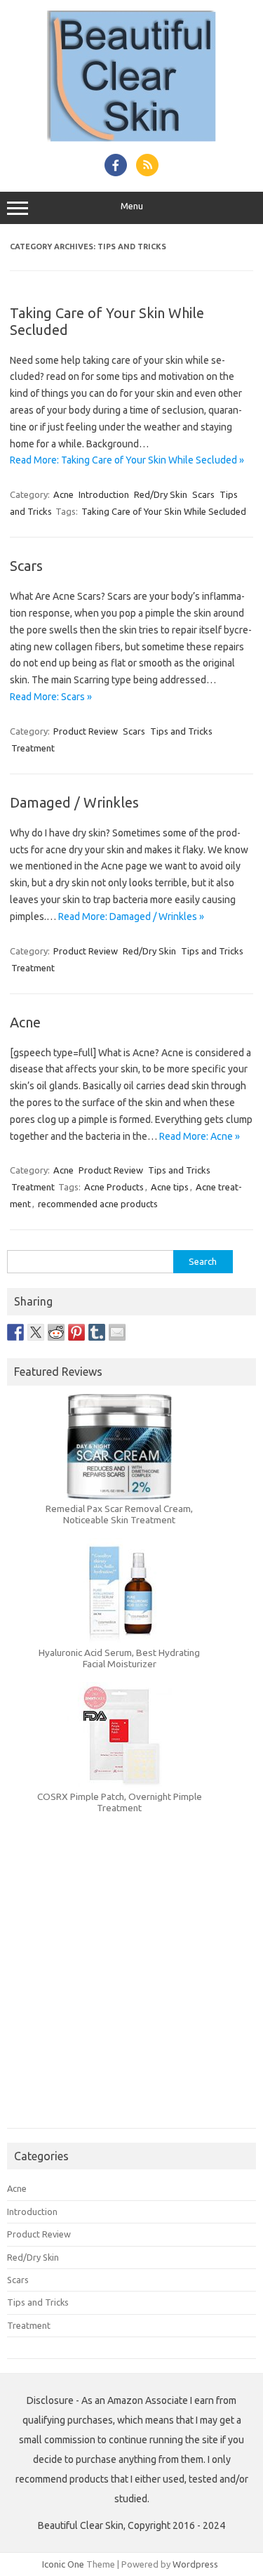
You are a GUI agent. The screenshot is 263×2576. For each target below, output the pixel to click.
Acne (63, 494)
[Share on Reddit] (56, 1332)
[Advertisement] (131, 1993)
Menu (132, 206)
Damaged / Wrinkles (74, 802)
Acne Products (114, 1187)
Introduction (104, 494)
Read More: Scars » (51, 697)
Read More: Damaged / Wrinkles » (131, 916)
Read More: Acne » (200, 1136)
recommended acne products (98, 1204)
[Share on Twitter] (36, 1332)
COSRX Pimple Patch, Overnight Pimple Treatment (120, 1802)
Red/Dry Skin (161, 494)
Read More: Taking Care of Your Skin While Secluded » (127, 460)
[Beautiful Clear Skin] (131, 138)
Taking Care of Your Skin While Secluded (164, 511)
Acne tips (170, 1187)
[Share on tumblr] (97, 1332)
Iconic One (63, 2564)
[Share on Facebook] (15, 1332)
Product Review (86, 731)
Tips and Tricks (181, 731)
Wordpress (195, 2564)
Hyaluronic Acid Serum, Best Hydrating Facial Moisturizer (119, 1658)
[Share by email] (117, 1332)
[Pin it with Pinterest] (76, 1332)
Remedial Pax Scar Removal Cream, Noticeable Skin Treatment (119, 1514)
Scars (203, 494)
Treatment (33, 748)
